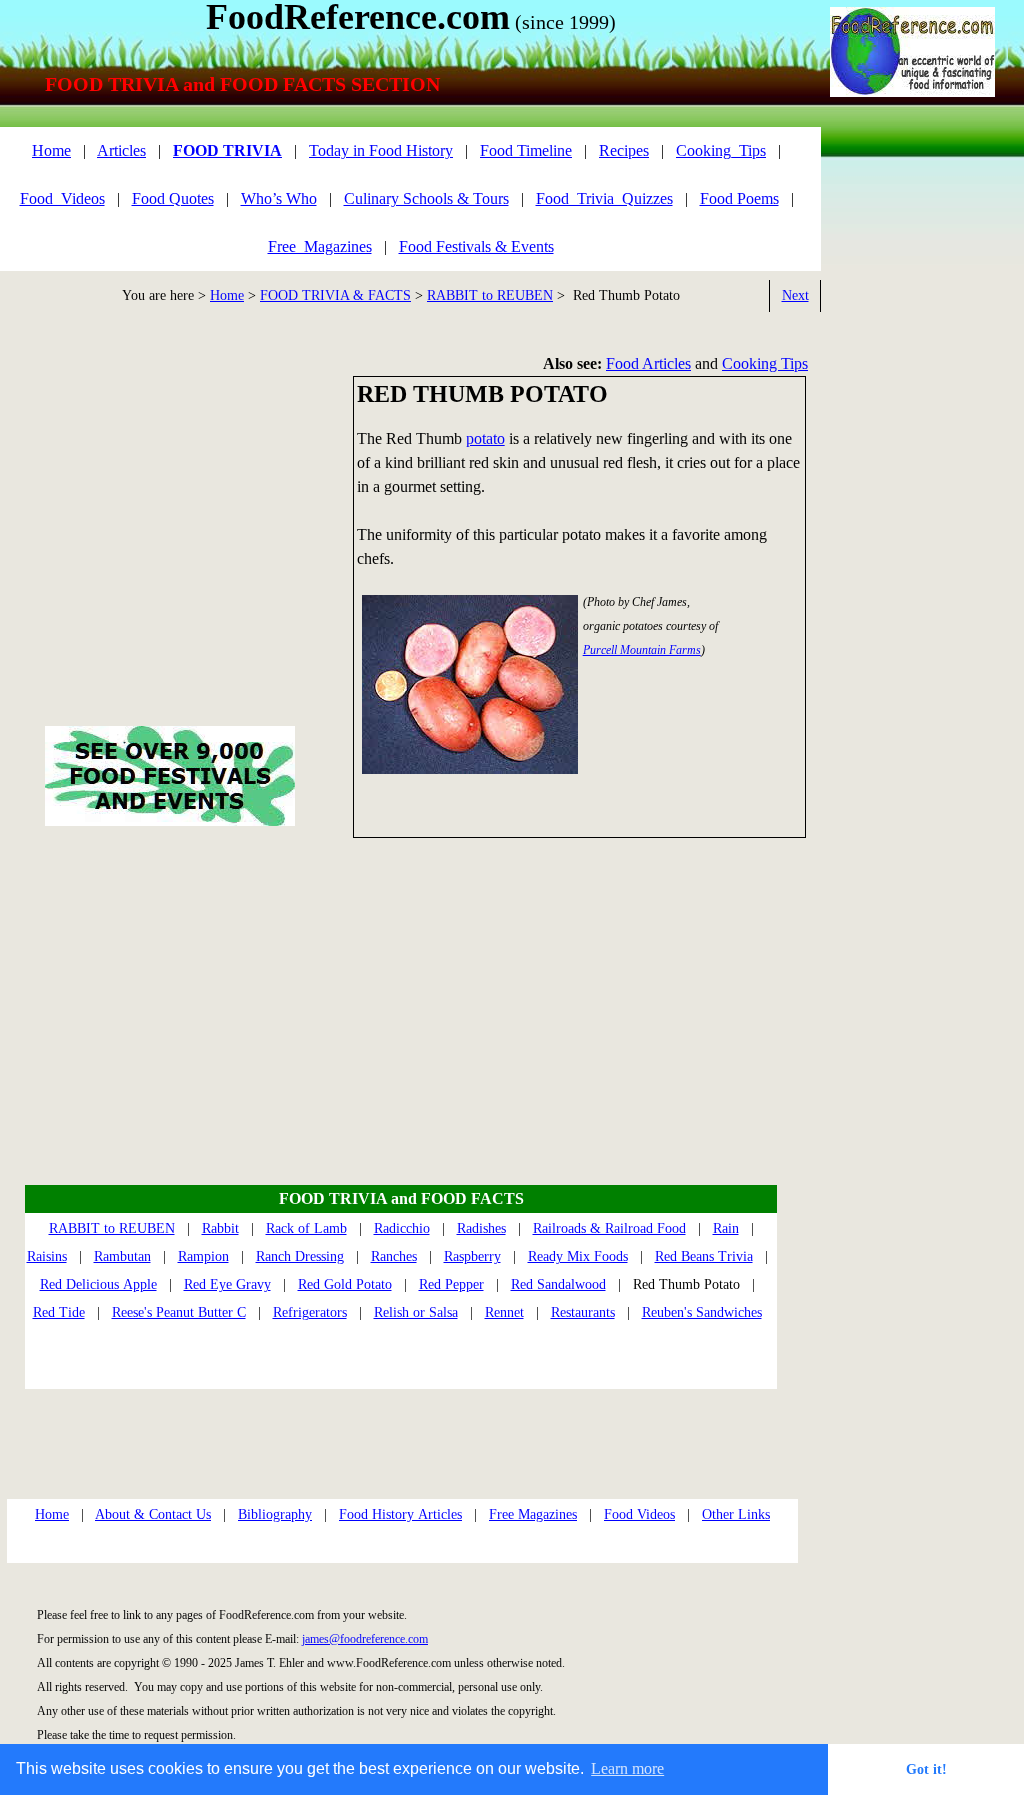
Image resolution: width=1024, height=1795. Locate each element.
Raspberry (472, 1256)
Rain (726, 1228)
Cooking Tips (765, 363)
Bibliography (275, 1514)
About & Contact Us (153, 1514)
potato (485, 438)
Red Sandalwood (558, 1284)
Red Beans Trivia (704, 1256)
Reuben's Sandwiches (702, 1312)
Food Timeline (526, 150)
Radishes (481, 1228)
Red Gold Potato (345, 1284)
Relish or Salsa (416, 1312)
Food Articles (648, 363)
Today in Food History (381, 150)
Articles (121, 150)
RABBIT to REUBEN (490, 295)
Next (795, 295)
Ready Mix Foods (578, 1256)
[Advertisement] (911, 455)
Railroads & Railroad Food (609, 1228)
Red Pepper (451, 1284)
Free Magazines (533, 1514)
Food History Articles (400, 1514)
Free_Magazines (320, 246)
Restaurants (583, 1312)
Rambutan (122, 1256)
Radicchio (402, 1228)
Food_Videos (62, 198)
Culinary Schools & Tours (426, 198)
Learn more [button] (627, 1768)
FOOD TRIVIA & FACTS (335, 295)
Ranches (394, 1256)
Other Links (736, 1514)
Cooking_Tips (721, 150)
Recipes (624, 150)
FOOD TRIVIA (227, 150)
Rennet (504, 1312)
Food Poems (739, 198)
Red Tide (59, 1312)
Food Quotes (173, 198)
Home (227, 295)
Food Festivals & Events (476, 246)
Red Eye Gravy (227, 1284)
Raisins (47, 1256)
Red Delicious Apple (98, 1284)
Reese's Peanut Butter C (179, 1312)
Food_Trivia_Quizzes (604, 198)
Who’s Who (279, 198)
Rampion (203, 1256)
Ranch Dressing (300, 1256)
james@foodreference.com (365, 1639)
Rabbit (220, 1228)
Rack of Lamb (306, 1228)
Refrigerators (310, 1312)
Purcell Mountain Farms (642, 650)
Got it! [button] (926, 1769)
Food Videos (639, 1514)
